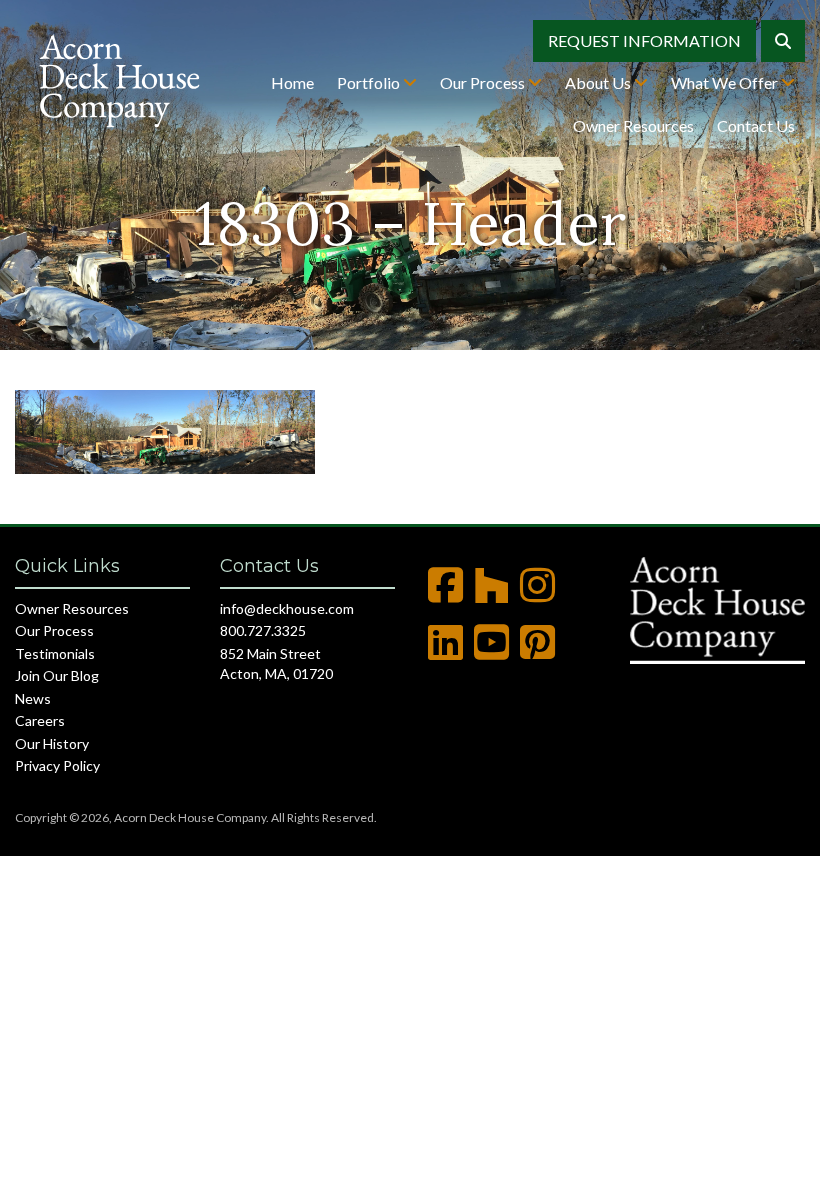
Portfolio (370, 82)
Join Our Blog (57, 675)
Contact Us (756, 125)
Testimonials (55, 653)
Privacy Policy (57, 765)
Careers (40, 720)
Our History (52, 743)
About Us (599, 82)
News (33, 698)
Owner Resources (633, 125)
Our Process (484, 82)
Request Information (644, 40)
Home (292, 82)
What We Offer (726, 82)
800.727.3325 (263, 630)
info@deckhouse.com (287, 608)
